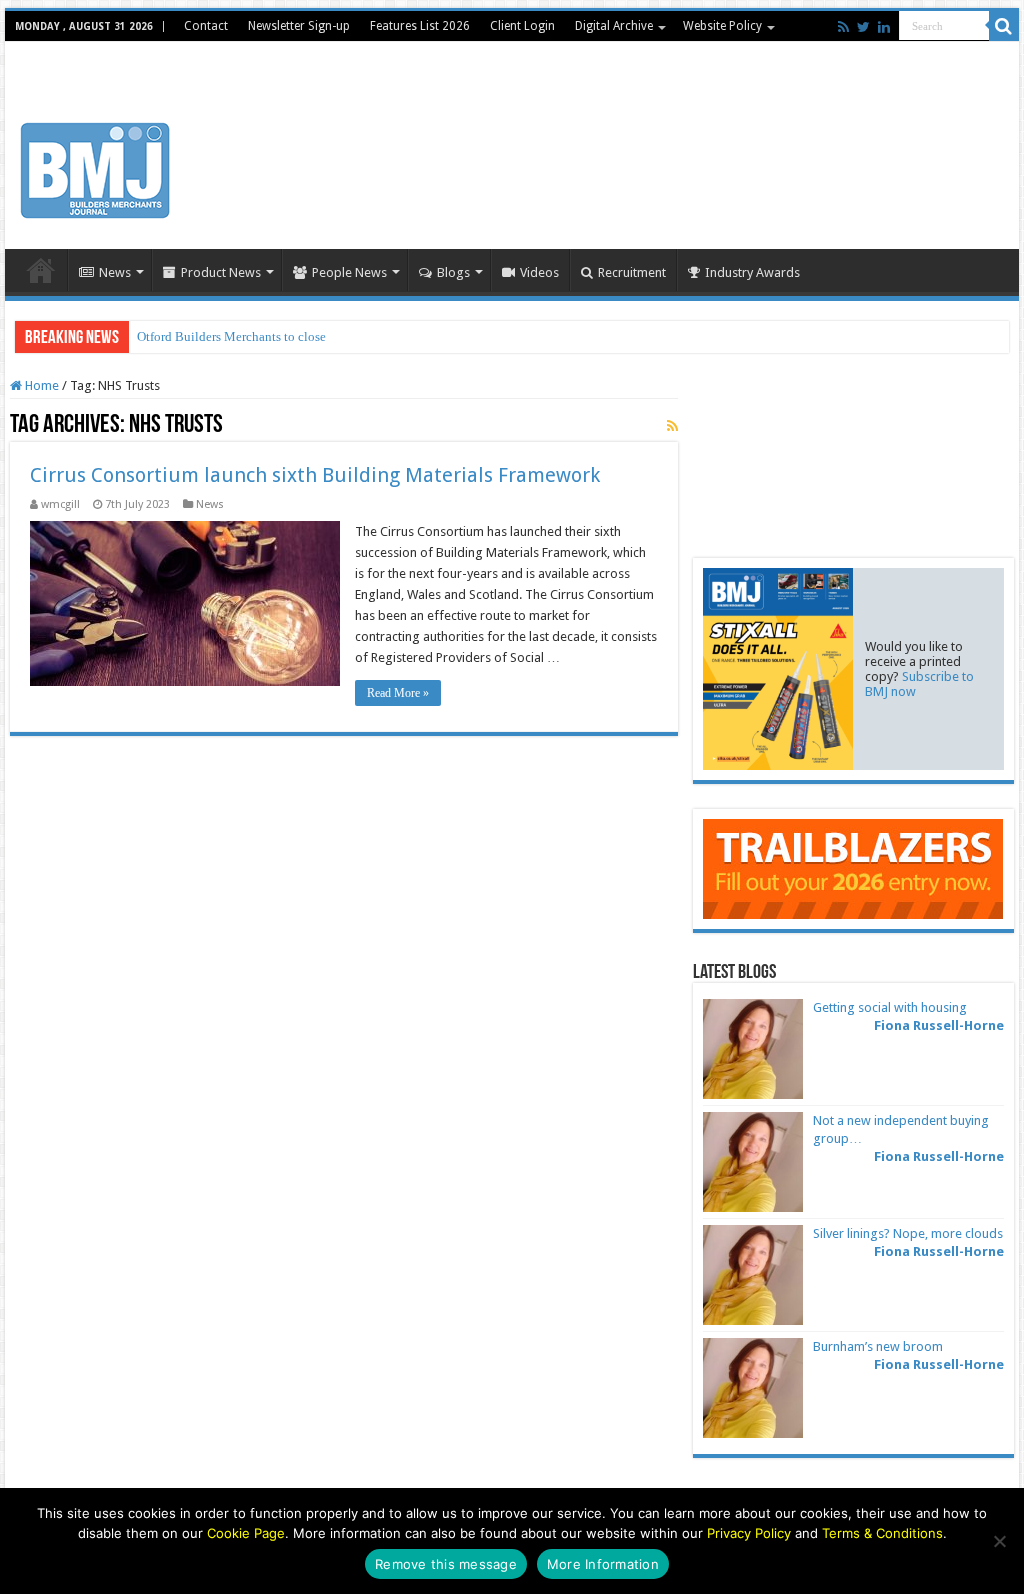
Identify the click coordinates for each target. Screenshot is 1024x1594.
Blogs (453, 272)
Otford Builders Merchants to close (231, 336)
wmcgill (60, 504)
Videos (539, 272)
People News (349, 272)
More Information (603, 1564)
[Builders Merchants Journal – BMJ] (95, 167)
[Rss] (843, 27)
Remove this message (446, 1564)
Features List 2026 (420, 26)
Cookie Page (246, 1533)
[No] (999, 1541)
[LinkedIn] (884, 27)
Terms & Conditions (882, 1533)
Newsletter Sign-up (299, 26)
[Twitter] (863, 27)
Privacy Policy (749, 1533)
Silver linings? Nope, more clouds (908, 1233)
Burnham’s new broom (878, 1346)
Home (41, 270)
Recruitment (632, 272)
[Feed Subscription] (672, 426)
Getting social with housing (890, 1007)
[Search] (1004, 26)
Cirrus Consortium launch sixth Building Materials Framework (315, 475)
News (115, 272)
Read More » (398, 693)
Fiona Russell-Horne (939, 1025)
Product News (221, 272)
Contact (206, 26)
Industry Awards (752, 272)
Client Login (522, 26)
